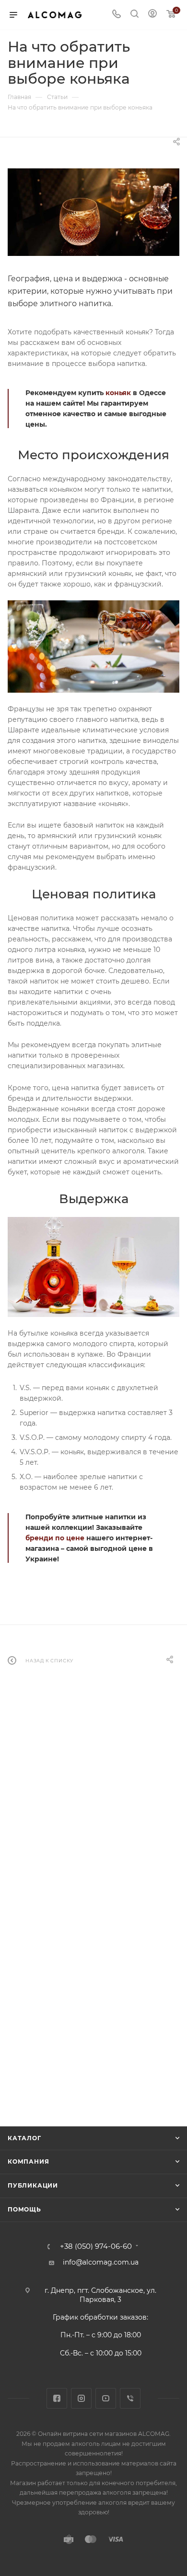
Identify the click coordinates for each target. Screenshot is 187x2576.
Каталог (24, 2138)
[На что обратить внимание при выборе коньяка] (93, 212)
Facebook (57, 2398)
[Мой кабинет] (152, 15)
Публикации (33, 2185)
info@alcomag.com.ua (101, 2262)
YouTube (106, 2398)
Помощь (24, 2209)
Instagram (81, 2398)
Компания (28, 2161)
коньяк (118, 393)
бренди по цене (55, 1538)
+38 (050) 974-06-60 (96, 2247)
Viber (130, 2398)
